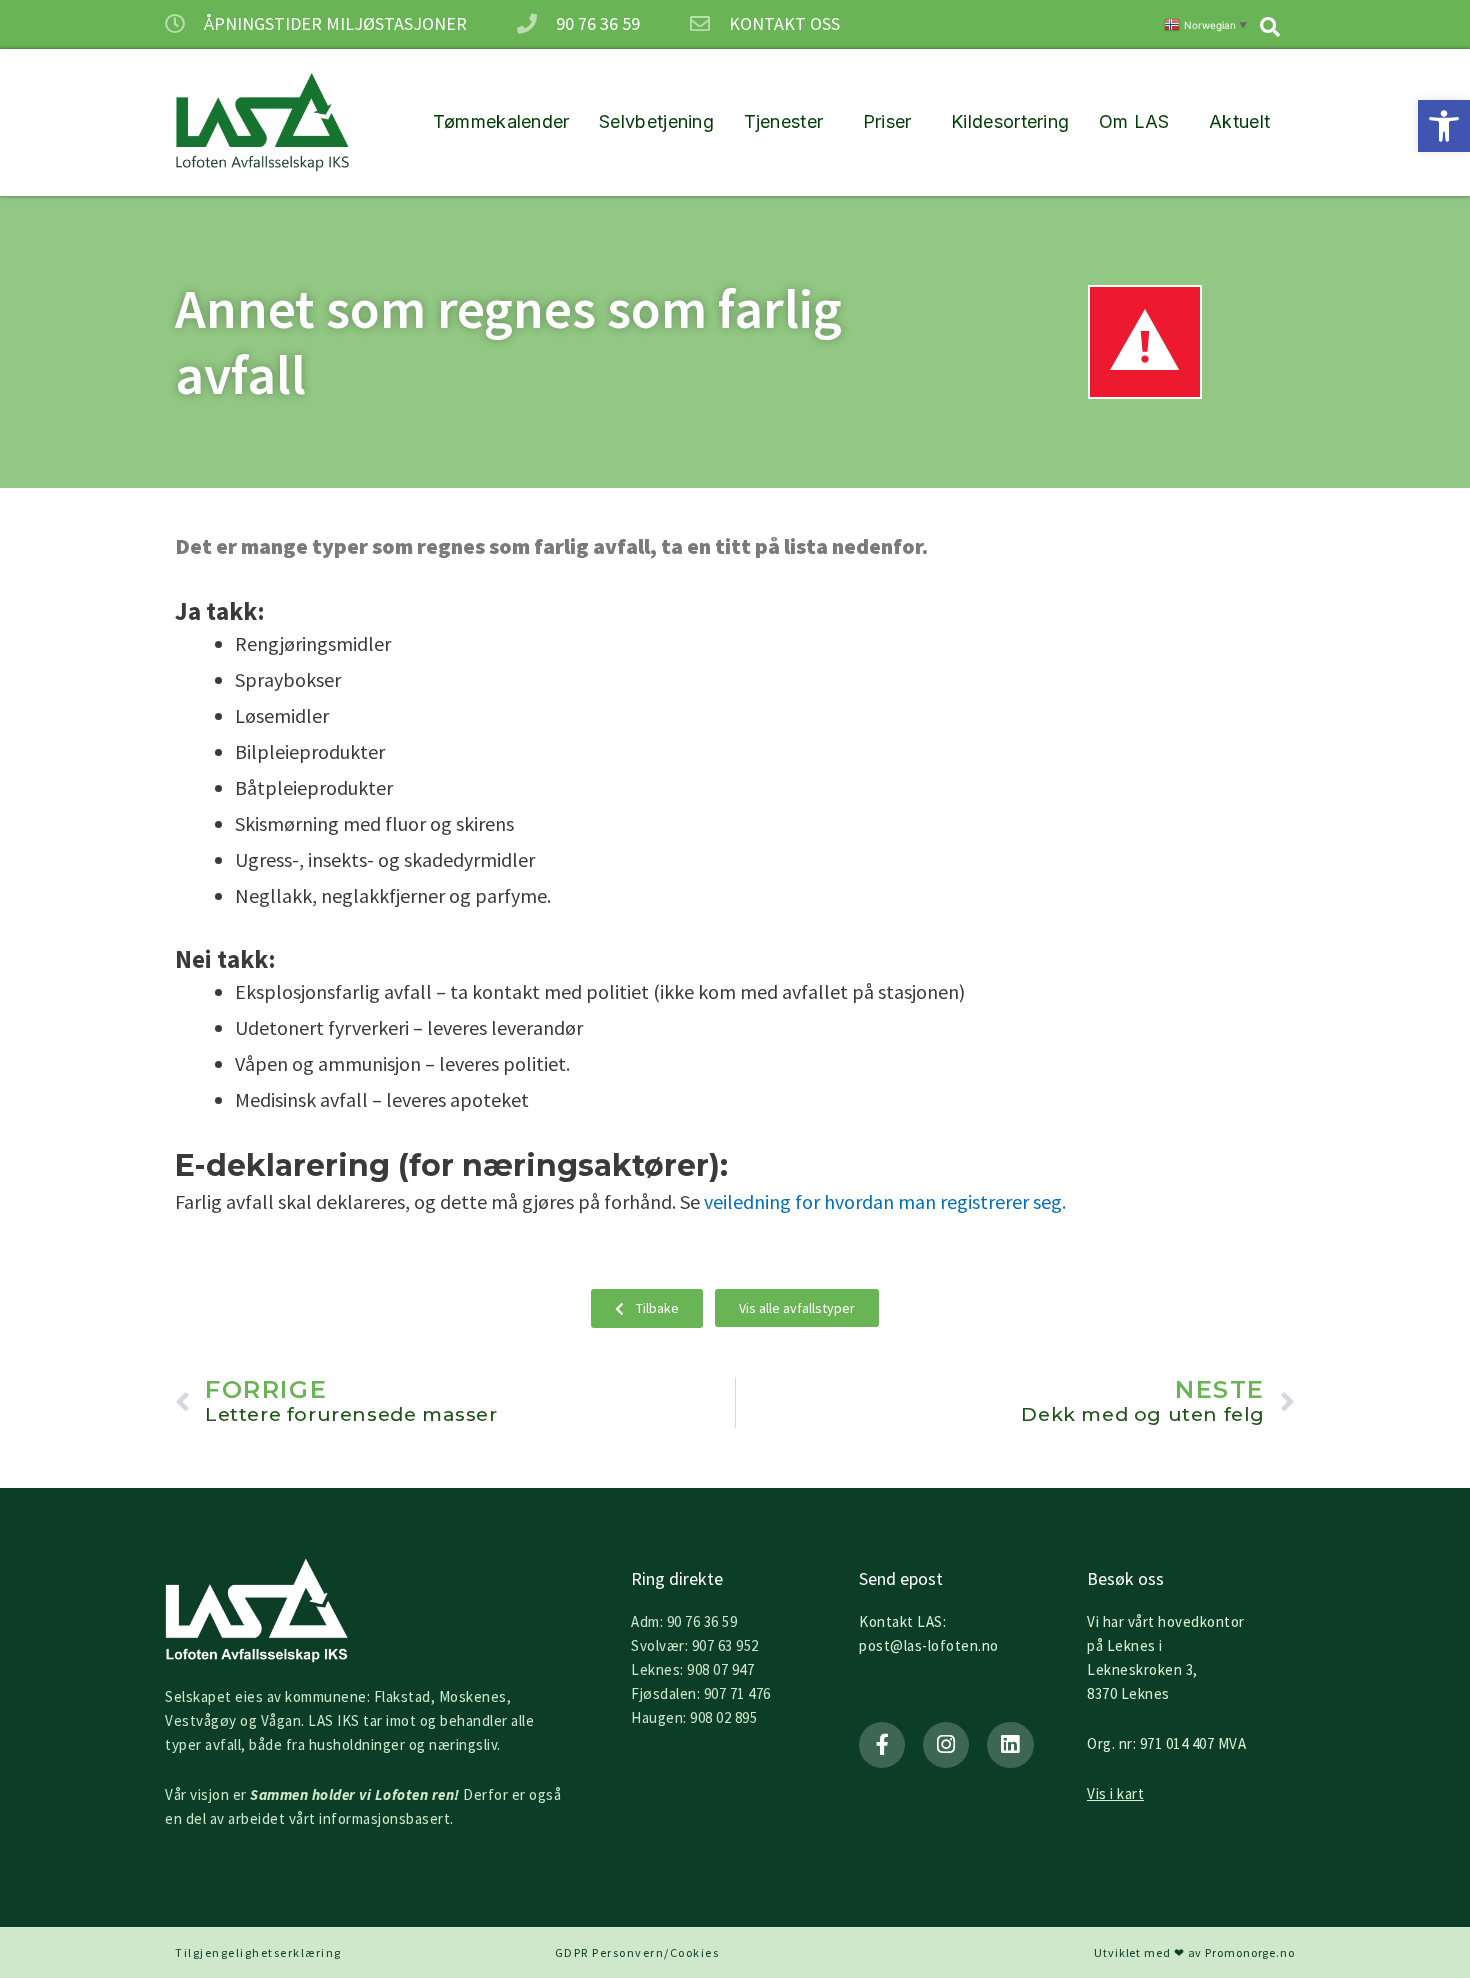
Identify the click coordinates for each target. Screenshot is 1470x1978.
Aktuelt (1239, 121)
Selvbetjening (656, 121)
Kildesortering (1010, 121)
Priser (887, 121)
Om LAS (1134, 121)
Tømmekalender (501, 121)
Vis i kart (1115, 1793)
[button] (1444, 126)
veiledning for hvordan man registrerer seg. (885, 1201)
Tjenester (784, 121)
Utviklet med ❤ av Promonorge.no (1194, 1952)
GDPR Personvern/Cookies (637, 1952)
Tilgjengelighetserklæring (258, 1952)
